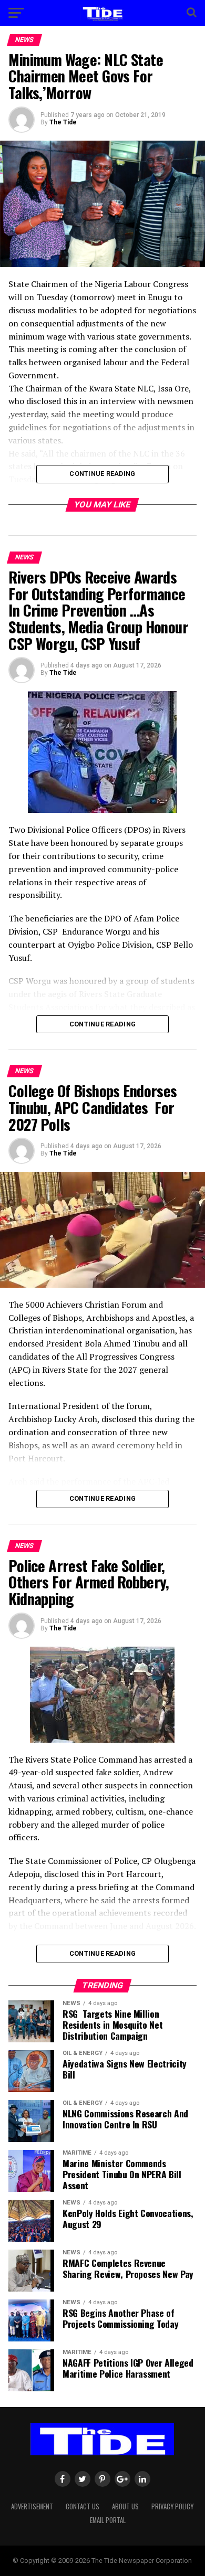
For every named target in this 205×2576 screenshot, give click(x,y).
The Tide (63, 122)
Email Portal (108, 2520)
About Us (125, 2506)
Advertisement (32, 2506)
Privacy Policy (172, 2506)
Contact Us (83, 2506)
